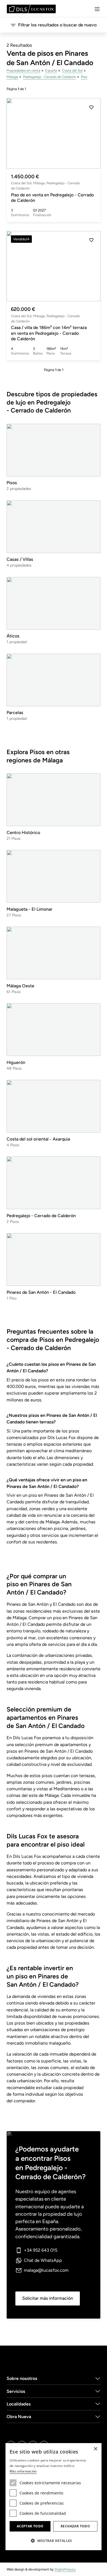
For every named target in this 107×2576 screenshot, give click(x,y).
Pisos (12, 483)
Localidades (19, 2404)
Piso (84, 77)
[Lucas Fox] (31, 9)
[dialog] (54, 2497)
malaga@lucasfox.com (46, 2270)
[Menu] (97, 9)
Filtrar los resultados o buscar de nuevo (57, 25)
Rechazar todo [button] (75, 2526)
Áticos (13, 636)
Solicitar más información (48, 2298)
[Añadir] (91, 107)
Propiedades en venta (23, 70)
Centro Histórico (23, 833)
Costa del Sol (72, 70)
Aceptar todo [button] (30, 2526)
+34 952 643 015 (41, 2250)
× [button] (95, 2449)
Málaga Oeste (20, 986)
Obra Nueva (19, 2417)
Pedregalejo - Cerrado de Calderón (50, 77)
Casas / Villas (20, 559)
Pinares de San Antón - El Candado (41, 1292)
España (51, 70)
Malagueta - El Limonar (29, 909)
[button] (91, 133)
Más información (23, 2471)
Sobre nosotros (22, 2378)
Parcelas (15, 713)
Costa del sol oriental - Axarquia (38, 1139)
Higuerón (16, 1062)
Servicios (16, 2391)
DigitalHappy (65, 2569)
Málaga (12, 77)
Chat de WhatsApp (43, 2260)
